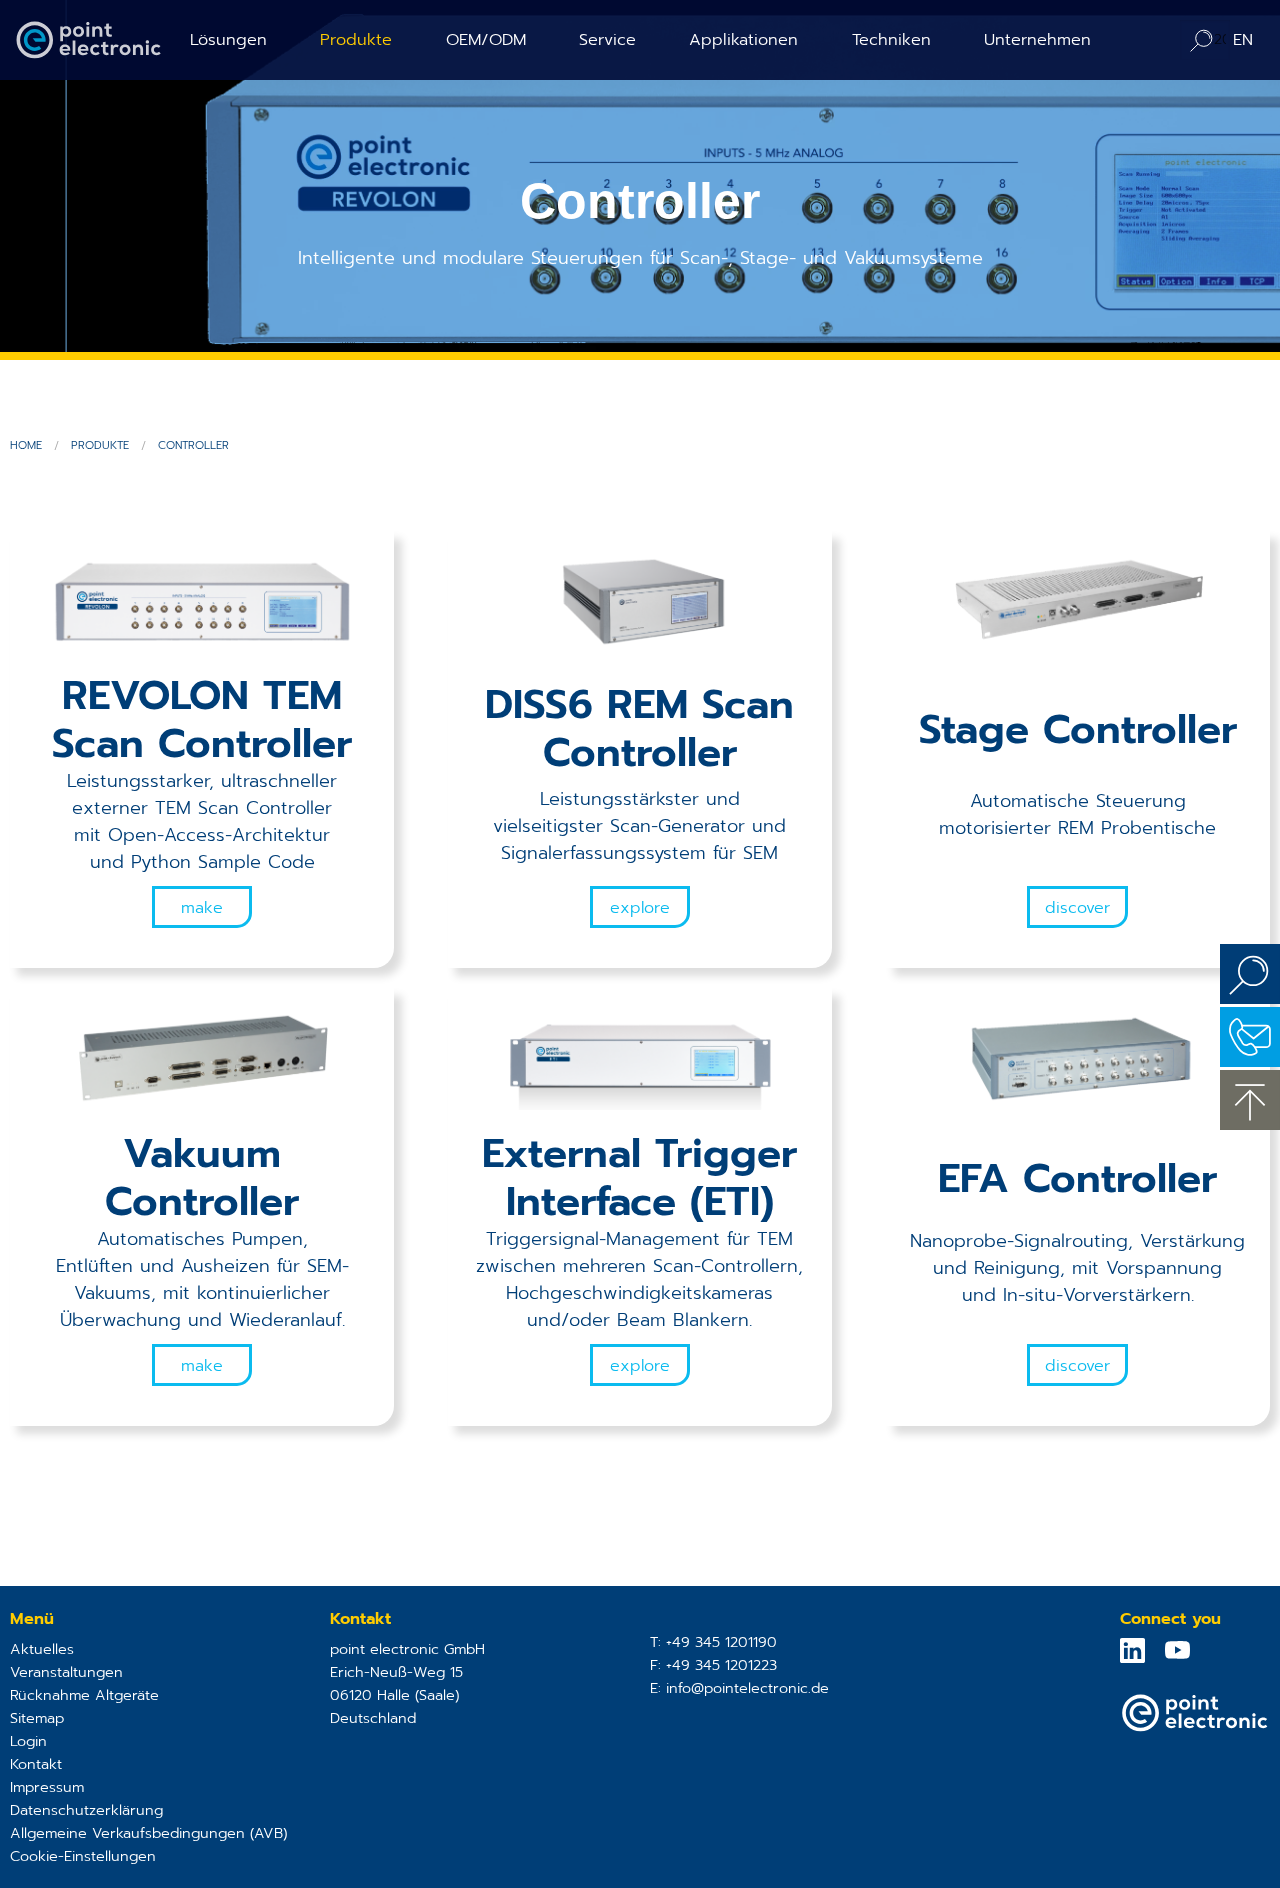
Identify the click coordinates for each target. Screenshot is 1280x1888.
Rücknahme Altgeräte (84, 1695)
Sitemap (37, 1718)
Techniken (891, 39)
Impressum (47, 1787)
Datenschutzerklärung (86, 1810)
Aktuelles (42, 1649)
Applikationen (743, 39)
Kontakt (36, 1764)
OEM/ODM (486, 39)
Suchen (1250, 974)
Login (28, 1741)
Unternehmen (1037, 39)
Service (607, 39)
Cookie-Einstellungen (83, 1856)
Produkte (356, 39)
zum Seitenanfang (1250, 1100)
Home (26, 445)
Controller (193, 445)
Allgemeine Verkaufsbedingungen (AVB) (148, 1833)
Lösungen (228, 39)
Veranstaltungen (66, 1672)
